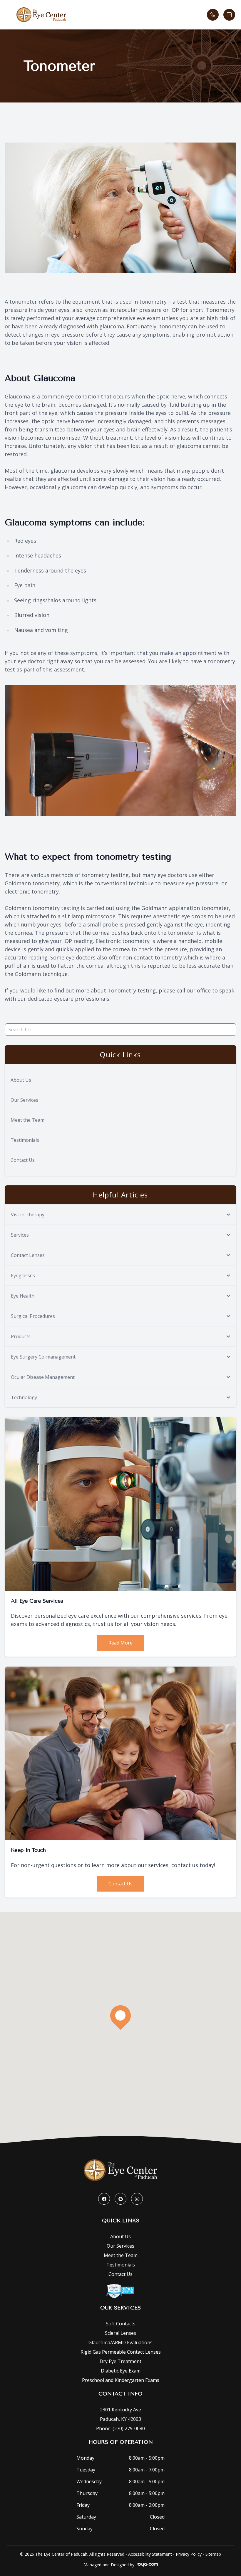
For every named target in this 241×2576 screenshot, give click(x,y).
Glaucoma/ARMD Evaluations (120, 2342)
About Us (21, 1080)
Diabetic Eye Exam (121, 2371)
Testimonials (25, 1140)
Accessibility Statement (150, 2554)
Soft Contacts (121, 2324)
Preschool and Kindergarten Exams (121, 2380)
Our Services (24, 1100)
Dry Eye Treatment (120, 2361)
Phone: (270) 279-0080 (120, 2428)
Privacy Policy (189, 2554)
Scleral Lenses (120, 2333)
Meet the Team (27, 1120)
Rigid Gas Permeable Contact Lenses (121, 2352)
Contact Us (23, 1160)
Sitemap (213, 2554)
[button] (9, 15)
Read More (120, 1643)
